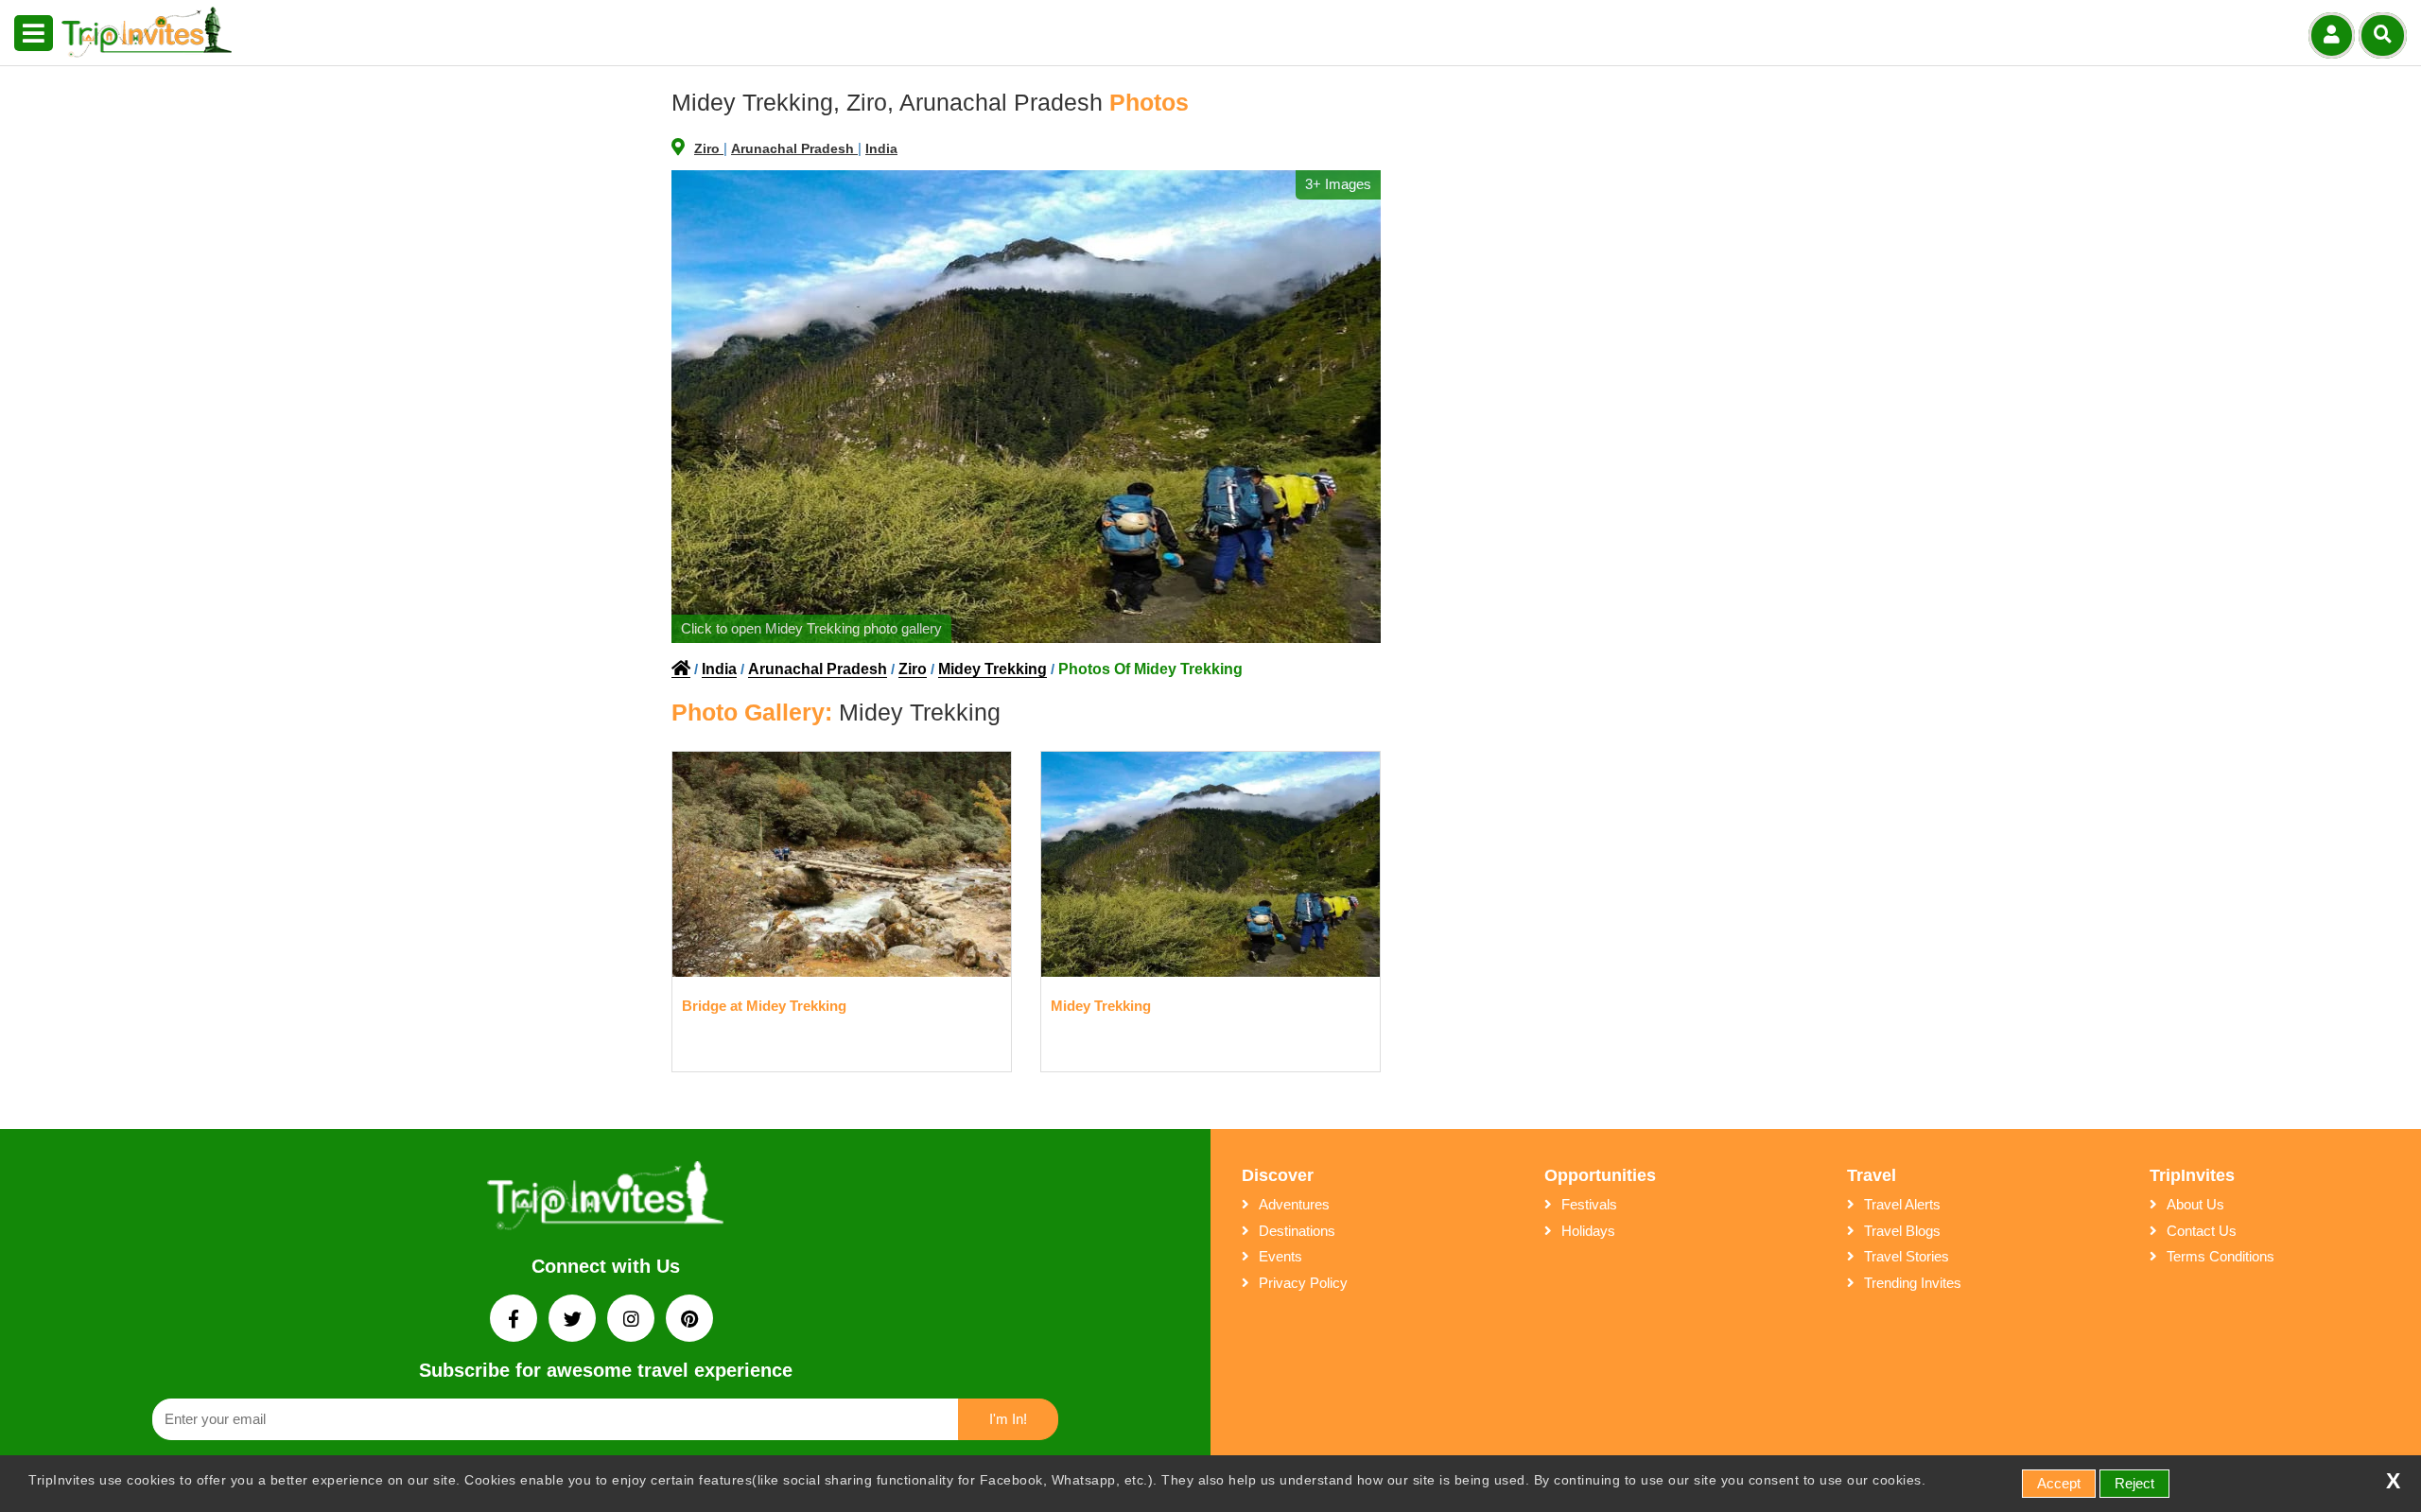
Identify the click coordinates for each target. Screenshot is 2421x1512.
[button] (34, 34)
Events (1280, 1256)
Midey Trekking (993, 669)
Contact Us (2202, 1231)
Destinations (1297, 1231)
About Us (2195, 1204)
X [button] (2393, 1481)
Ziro (709, 148)
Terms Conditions (2221, 1256)
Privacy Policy (1303, 1283)
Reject (2134, 1483)
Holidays (1588, 1231)
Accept (2059, 1483)
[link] (605, 1199)
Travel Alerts (1902, 1204)
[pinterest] (689, 1321)
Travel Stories (1907, 1256)
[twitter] (574, 1321)
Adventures (1294, 1204)
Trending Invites (1913, 1283)
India (881, 148)
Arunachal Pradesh (794, 148)
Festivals (1589, 1204)
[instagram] (633, 1321)
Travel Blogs (1902, 1231)
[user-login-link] (2332, 35)
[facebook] (515, 1321)
